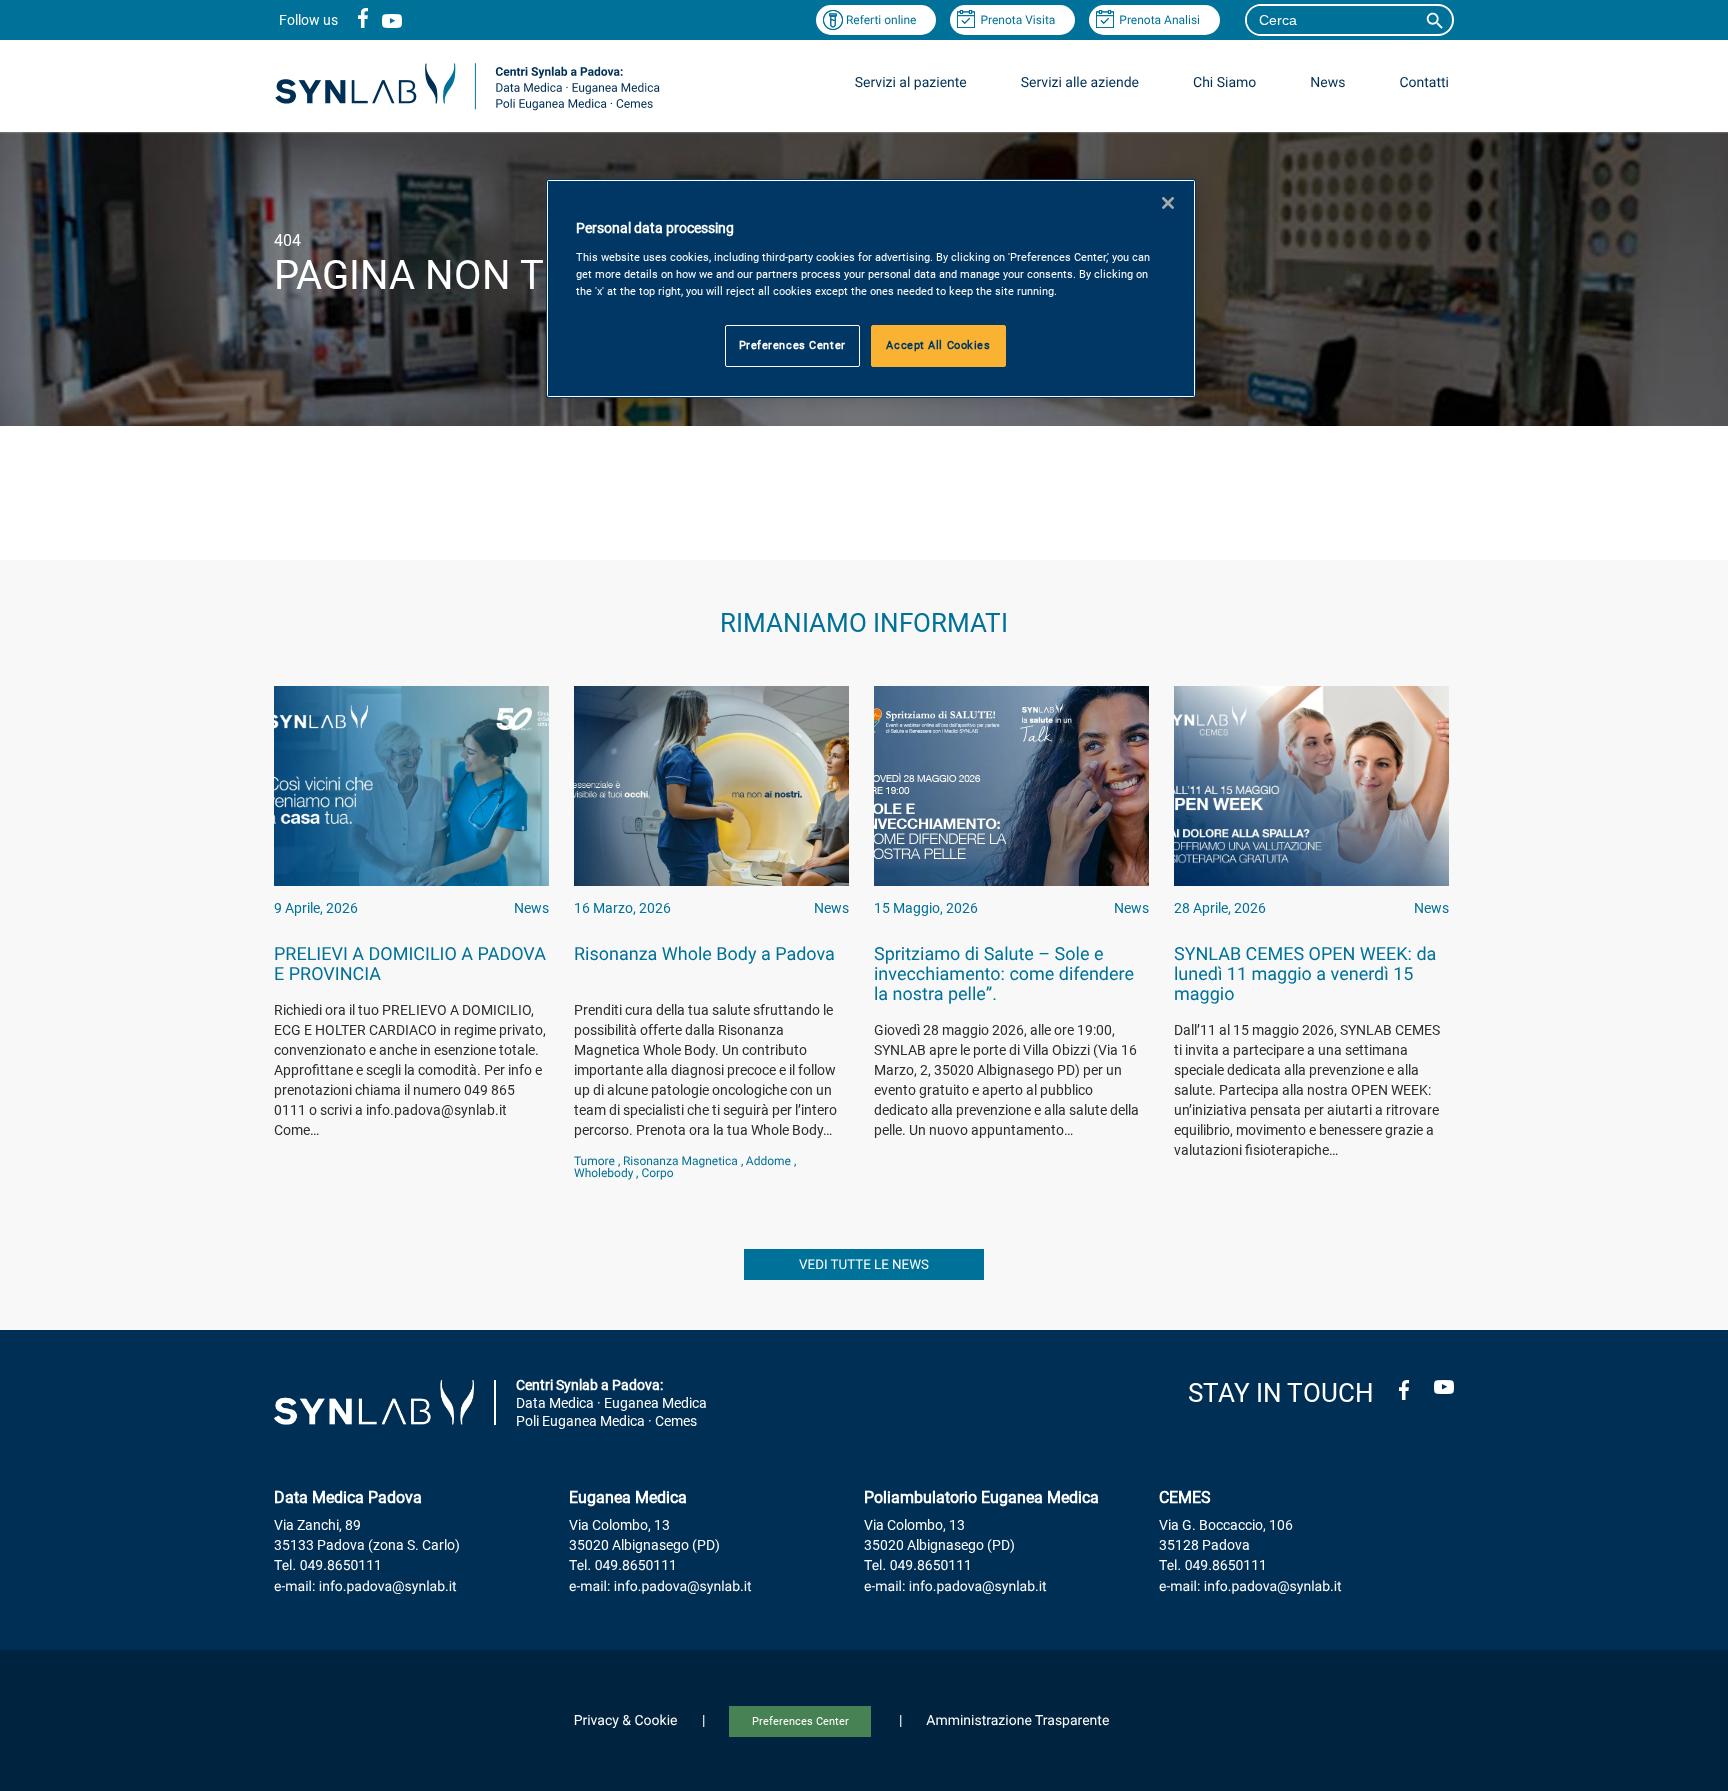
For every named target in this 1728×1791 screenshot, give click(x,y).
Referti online (881, 20)
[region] (871, 288)
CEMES (1185, 1497)
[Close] (1168, 203)
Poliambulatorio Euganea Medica (981, 1497)
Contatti (1424, 83)
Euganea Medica (628, 1497)
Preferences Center (800, 1721)
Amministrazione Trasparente (1017, 1721)
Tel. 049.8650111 (328, 1566)
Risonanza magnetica (680, 1161)
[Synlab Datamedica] (467, 108)
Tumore (594, 1161)
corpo (657, 1173)
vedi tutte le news (864, 1265)
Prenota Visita (1017, 20)
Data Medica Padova (348, 1497)
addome (768, 1161)
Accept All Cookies (938, 345)
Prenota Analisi (1159, 20)
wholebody (603, 1173)
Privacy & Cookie (626, 1721)
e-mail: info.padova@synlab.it (365, 1587)
